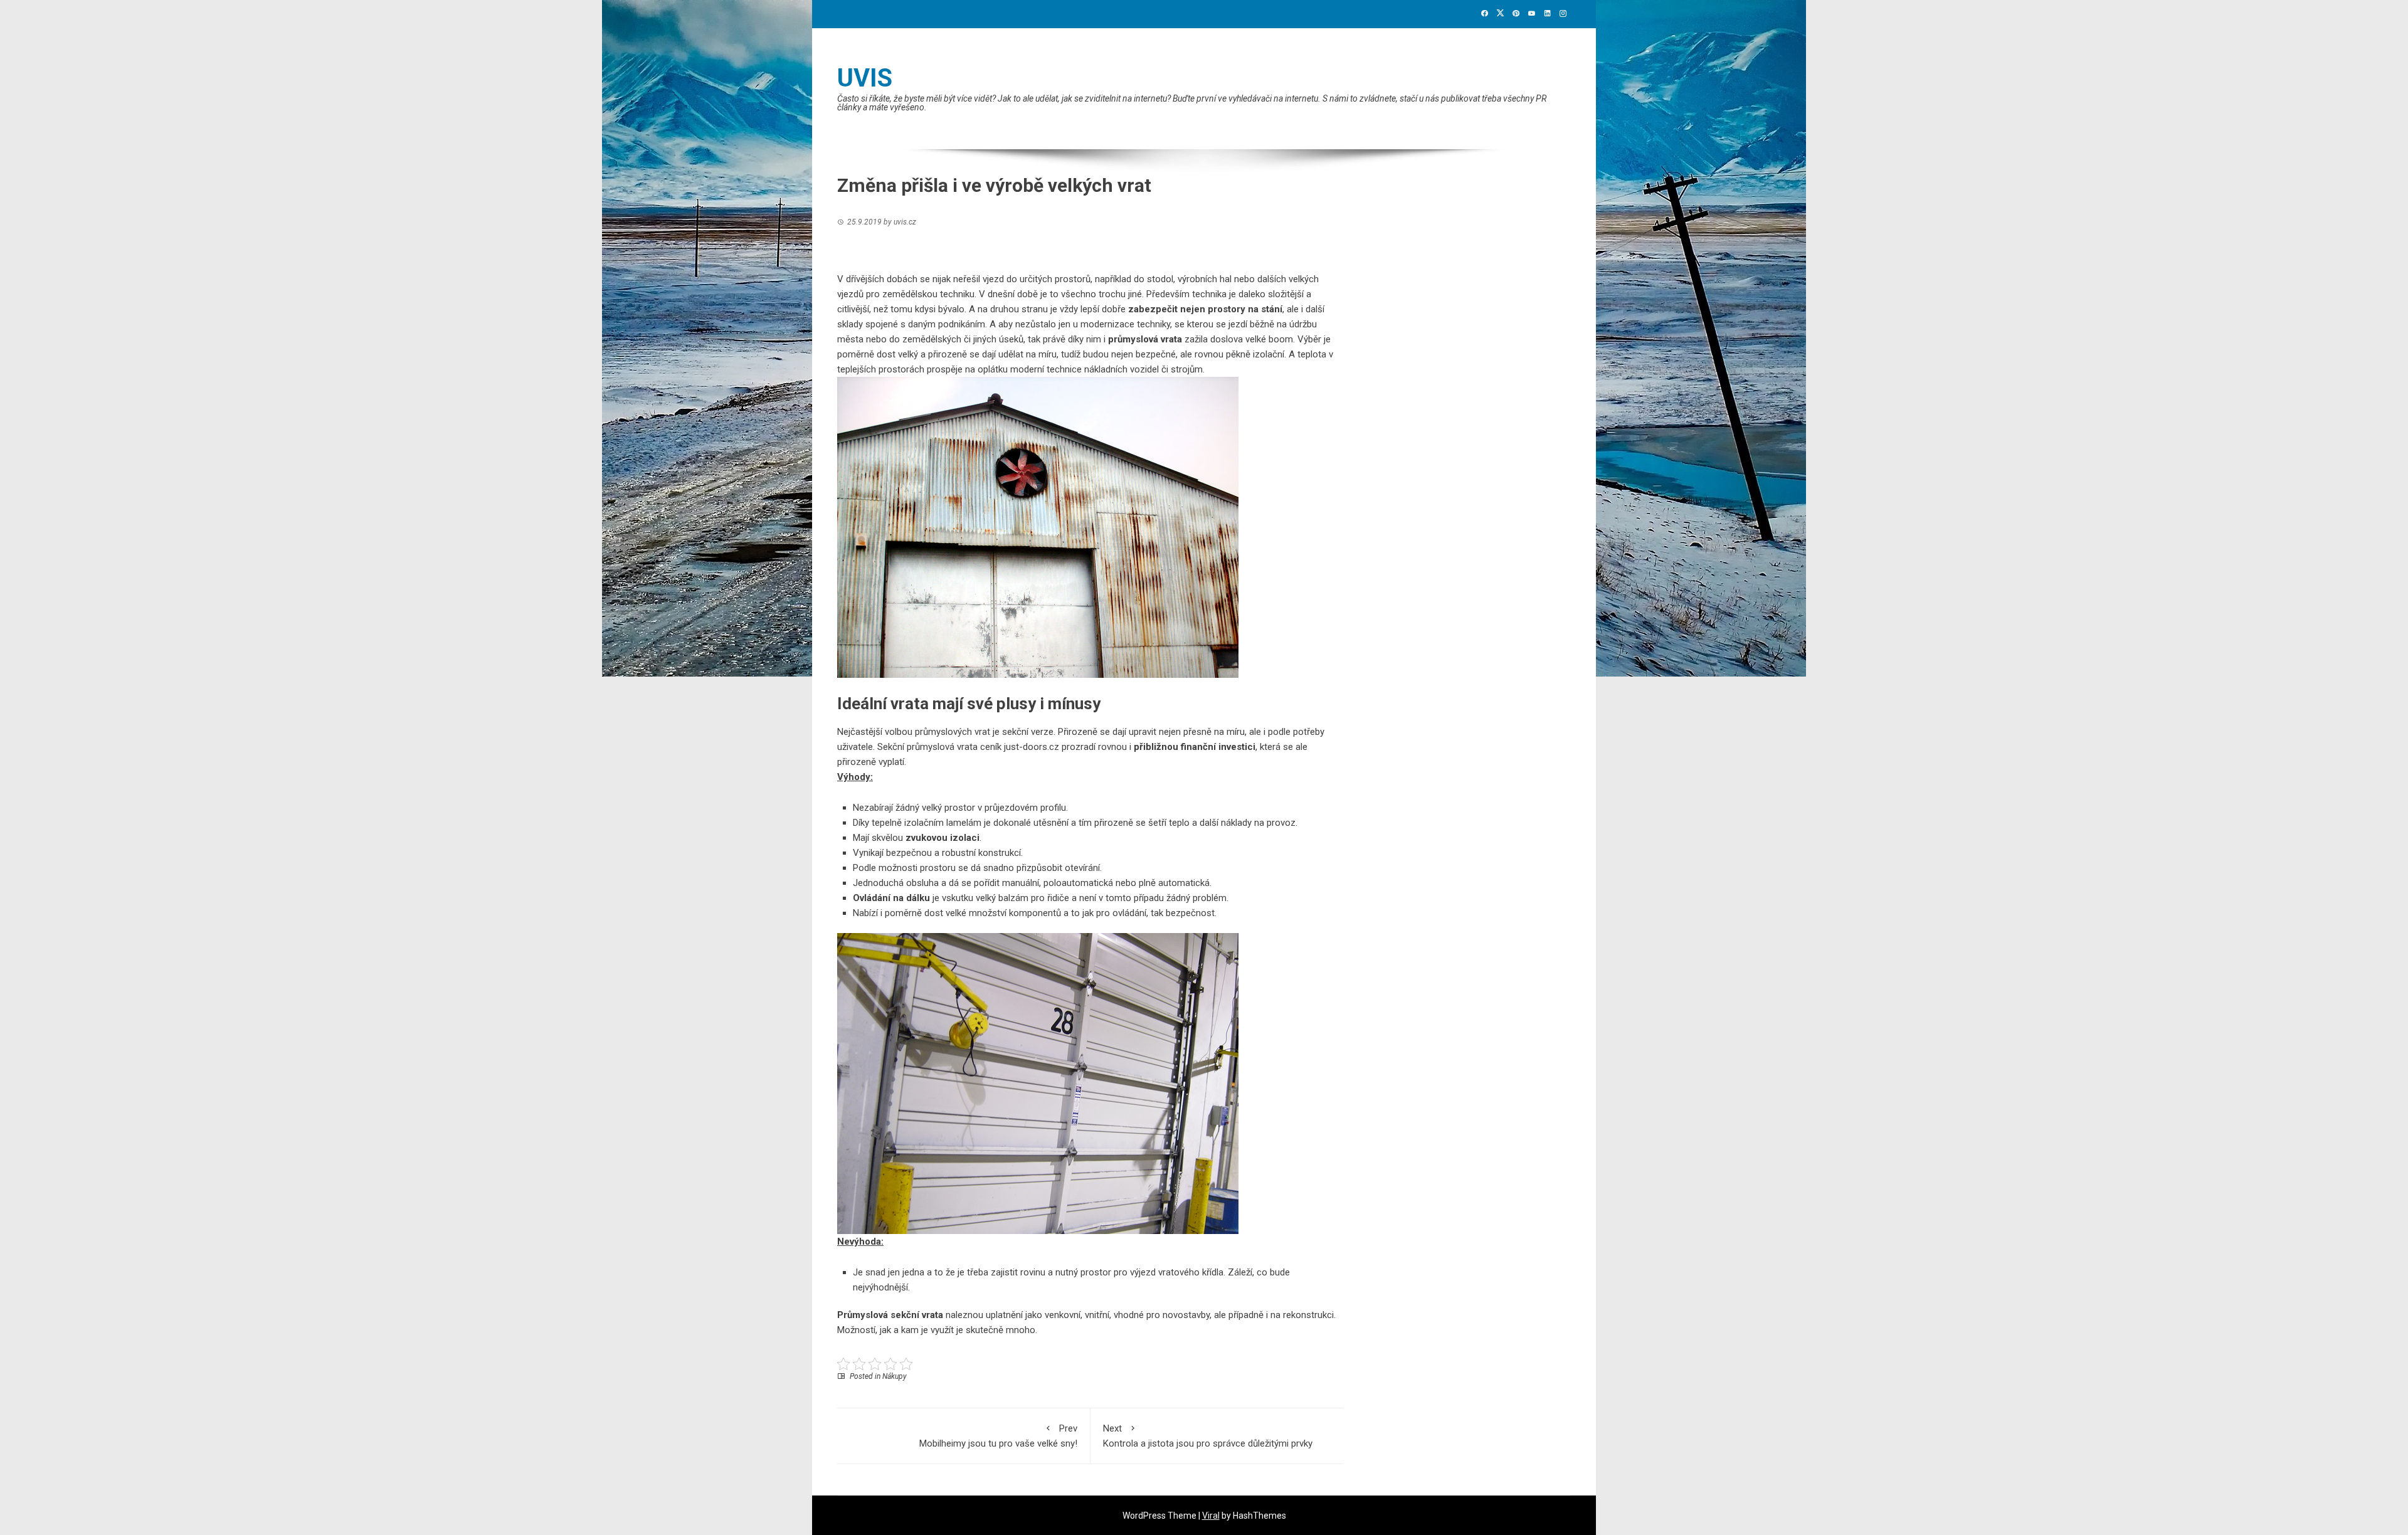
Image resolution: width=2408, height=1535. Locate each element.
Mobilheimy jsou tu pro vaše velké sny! (998, 1436)
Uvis (865, 78)
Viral (1211, 1516)
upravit (1141, 732)
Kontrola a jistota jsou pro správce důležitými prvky (1208, 1436)
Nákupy (895, 1376)
